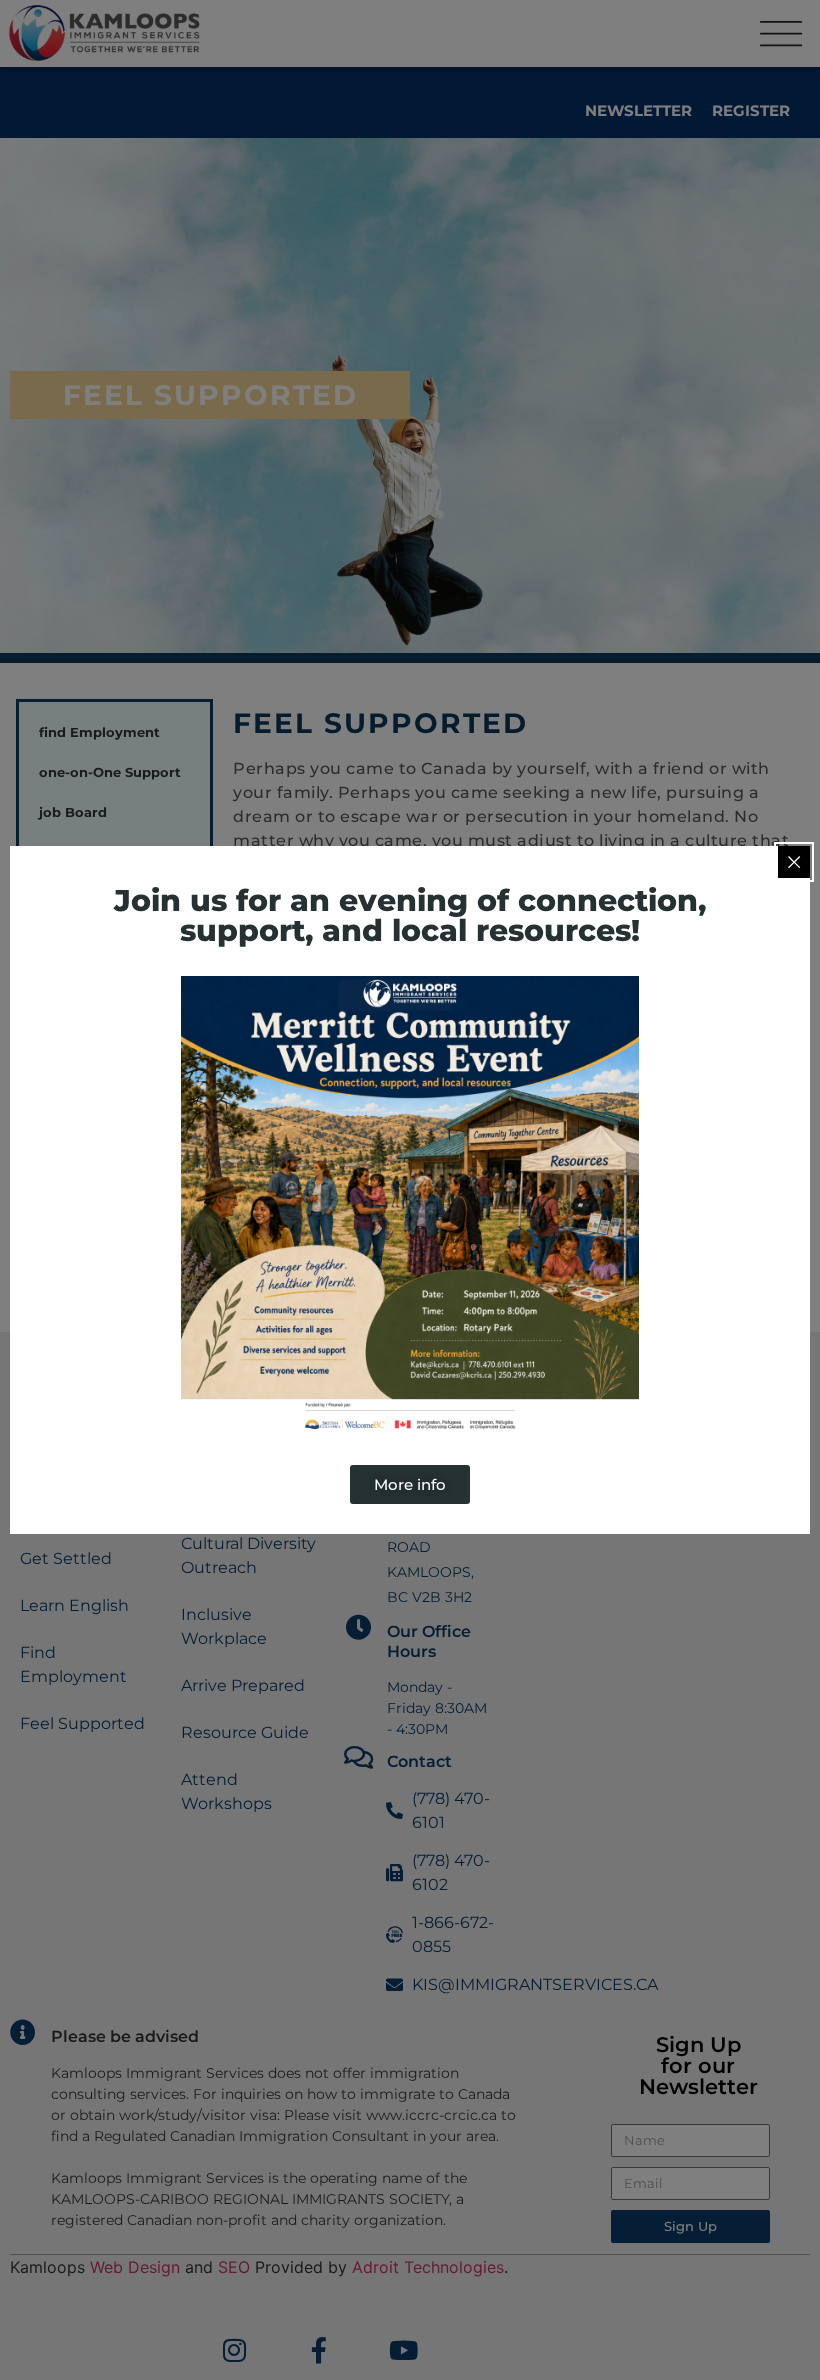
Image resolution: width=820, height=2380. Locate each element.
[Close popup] (794, 862)
